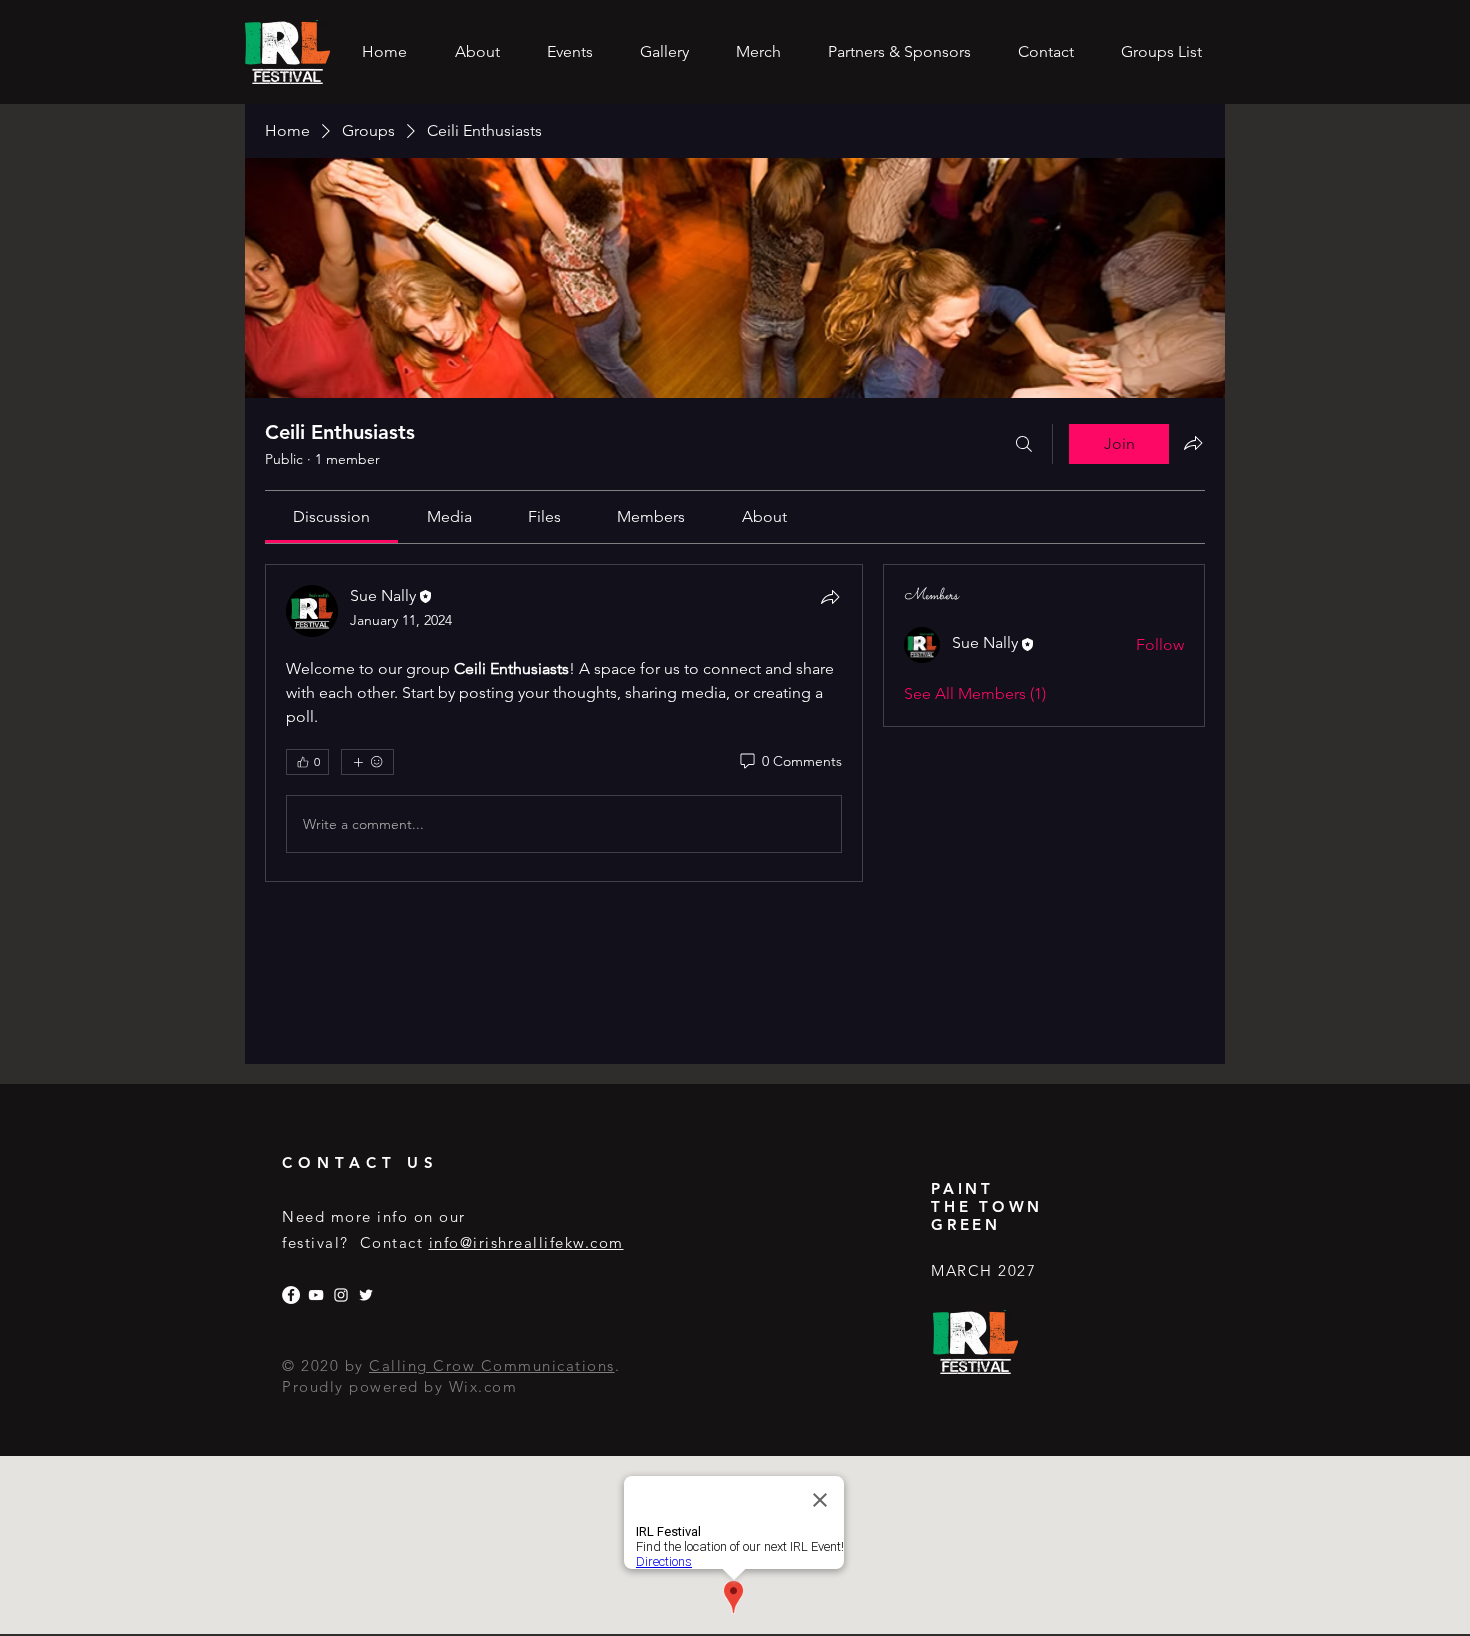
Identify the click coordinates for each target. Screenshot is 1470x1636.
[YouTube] (316, 1295)
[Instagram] (341, 1295)
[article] (564, 723)
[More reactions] (367, 762)
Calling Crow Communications (492, 1365)
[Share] (830, 597)
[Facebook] (291, 1295)
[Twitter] (366, 1295)
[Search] (1024, 444)
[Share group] (1193, 443)
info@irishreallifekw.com (526, 1242)
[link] (331, 516)
